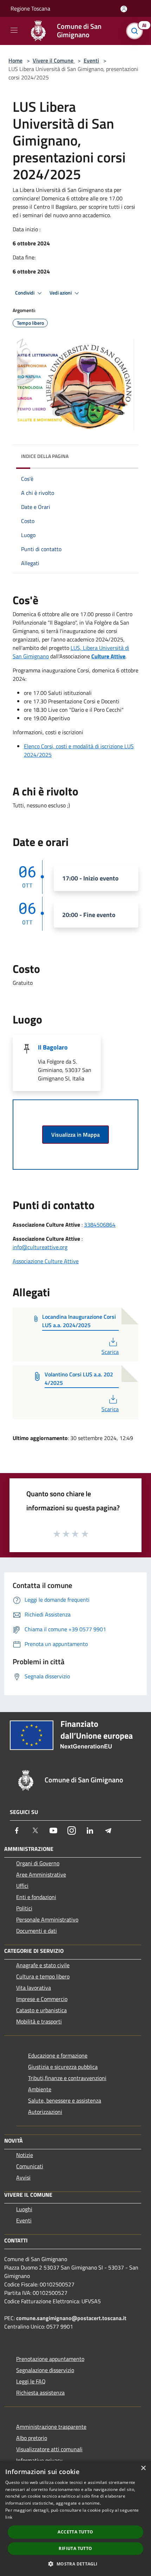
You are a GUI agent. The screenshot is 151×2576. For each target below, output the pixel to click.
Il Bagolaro (53, 1047)
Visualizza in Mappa (75, 1135)
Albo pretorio (32, 2438)
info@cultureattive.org (40, 1247)
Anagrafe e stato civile (43, 1965)
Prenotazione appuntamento (50, 2359)
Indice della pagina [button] (45, 456)
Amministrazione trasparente (51, 2427)
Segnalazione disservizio (45, 2370)
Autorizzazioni (45, 2112)
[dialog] (75, 2518)
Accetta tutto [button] (75, 2532)
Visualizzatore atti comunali (49, 2449)
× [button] (143, 2468)
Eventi (91, 60)
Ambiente (40, 2089)
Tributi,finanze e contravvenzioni (67, 2078)
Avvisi (23, 2177)
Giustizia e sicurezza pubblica (63, 2067)
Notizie (25, 2155)
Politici (24, 1908)
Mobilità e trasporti (39, 2021)
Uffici (22, 1886)
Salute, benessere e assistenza (65, 2100)
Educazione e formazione (58, 2055)
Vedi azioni (61, 293)
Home (15, 60)
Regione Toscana (30, 8)
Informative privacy (39, 2460)
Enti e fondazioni (36, 1897)
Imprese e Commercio (42, 1999)
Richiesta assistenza (40, 2393)
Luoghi (24, 2209)
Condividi (25, 293)
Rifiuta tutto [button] (75, 2548)
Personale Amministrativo (47, 1919)
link (9, 2517)
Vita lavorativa (34, 1988)
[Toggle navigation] (14, 30)
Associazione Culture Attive (46, 1261)
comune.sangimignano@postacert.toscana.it (71, 2318)
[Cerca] (136, 31)
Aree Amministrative (41, 1874)
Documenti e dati (37, 1931)
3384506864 (100, 1225)
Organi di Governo (38, 1863)
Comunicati (30, 2166)
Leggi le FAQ (31, 2381)
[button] (75, 2564)
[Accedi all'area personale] (124, 9)
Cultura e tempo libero (43, 1976)
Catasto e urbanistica (41, 2010)
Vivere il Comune (54, 60)
